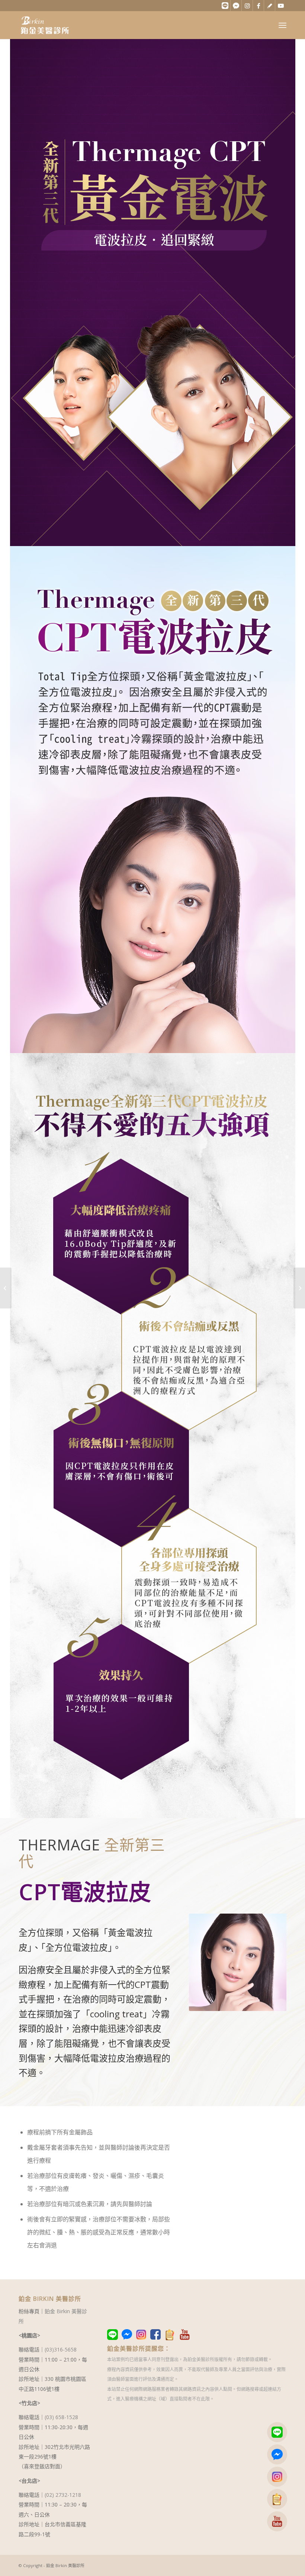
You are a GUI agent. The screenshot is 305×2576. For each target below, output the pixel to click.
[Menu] (282, 25)
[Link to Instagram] (247, 6)
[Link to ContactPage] (269, 6)
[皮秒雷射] (299, 1288)
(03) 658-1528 (61, 2417)
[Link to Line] (225, 6)
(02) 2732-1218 (63, 2495)
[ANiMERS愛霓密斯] (6, 1288)
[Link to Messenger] (236, 6)
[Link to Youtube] (281, 6)
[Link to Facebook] (258, 6)
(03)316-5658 (61, 2349)
